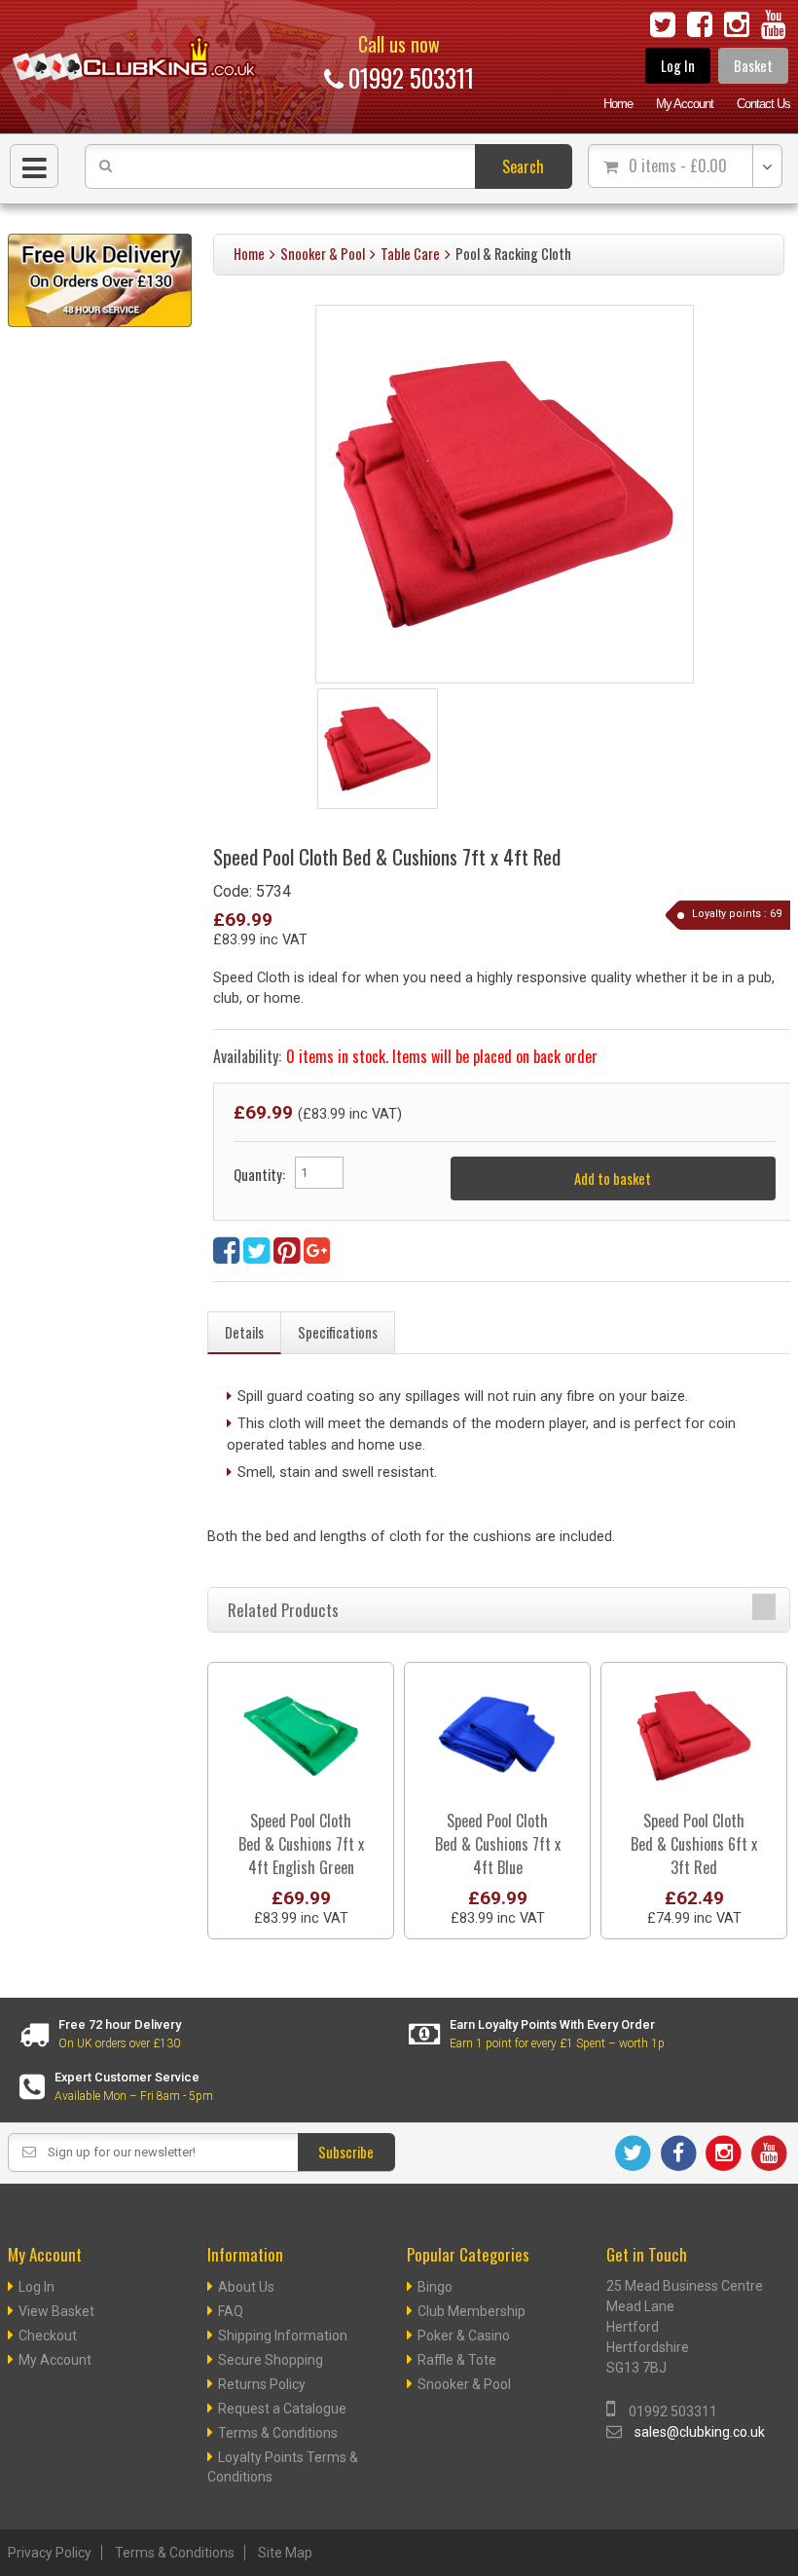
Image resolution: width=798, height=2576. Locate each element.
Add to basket (613, 1178)
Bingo (435, 2287)
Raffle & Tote (457, 2360)
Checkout (48, 2336)
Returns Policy (262, 2384)
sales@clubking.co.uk (700, 2432)
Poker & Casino (464, 2336)
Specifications (338, 1332)
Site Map (285, 2553)
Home (618, 104)
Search (523, 166)
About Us (246, 2287)
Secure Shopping (271, 2360)
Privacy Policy (50, 2553)
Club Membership (472, 2311)
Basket (753, 66)
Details (244, 1332)
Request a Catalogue (282, 2409)
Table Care (410, 254)
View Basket (56, 2311)
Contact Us (763, 104)
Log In (678, 66)
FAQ (231, 2311)
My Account (685, 104)
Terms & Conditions (278, 2433)
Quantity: (259, 1175)
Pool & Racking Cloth (513, 254)
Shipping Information (283, 2336)
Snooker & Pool (323, 254)
